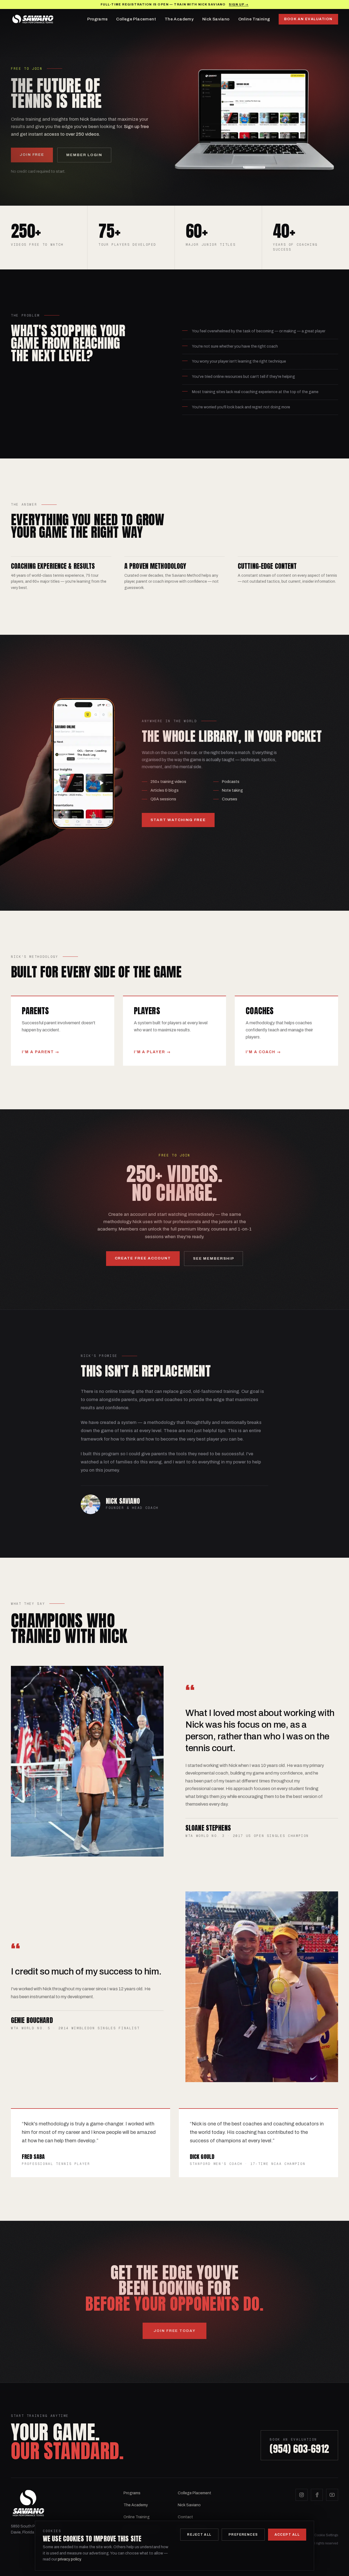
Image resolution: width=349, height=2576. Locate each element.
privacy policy (69, 2559)
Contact (185, 2517)
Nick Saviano (216, 19)
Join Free (32, 155)
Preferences (243, 2535)
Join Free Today (174, 2331)
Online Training (254, 19)
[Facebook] (317, 2495)
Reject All (199, 2535)
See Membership (214, 1258)
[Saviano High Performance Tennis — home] (33, 19)
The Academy (179, 19)
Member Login (84, 155)
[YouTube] (332, 2495)
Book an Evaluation (308, 19)
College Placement (136, 19)
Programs (97, 19)
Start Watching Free (178, 820)
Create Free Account (143, 1258)
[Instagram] (302, 2495)
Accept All (287, 2535)
